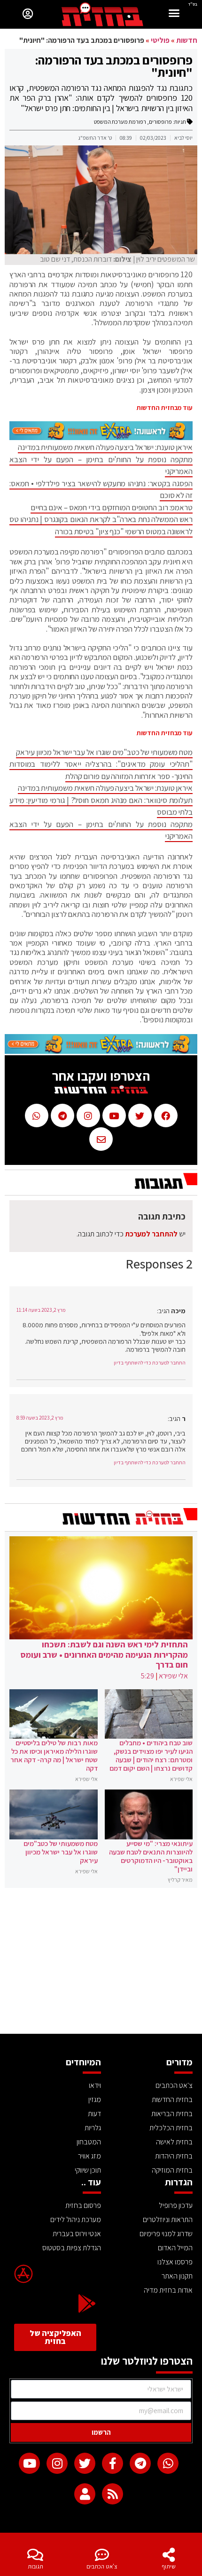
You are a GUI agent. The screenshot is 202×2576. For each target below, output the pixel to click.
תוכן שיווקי (88, 2170)
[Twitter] (85, 2463)
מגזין (95, 2099)
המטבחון (89, 2142)
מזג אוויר (89, 2156)
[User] (85, 2494)
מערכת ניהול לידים (76, 2219)
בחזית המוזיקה (172, 2170)
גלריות (93, 2128)
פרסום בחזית (83, 2205)
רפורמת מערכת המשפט (120, 122)
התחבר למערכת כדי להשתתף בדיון (150, 1363)
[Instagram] (57, 2463)
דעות (94, 2114)
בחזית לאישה (174, 2142)
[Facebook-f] (113, 2463)
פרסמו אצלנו (175, 2262)
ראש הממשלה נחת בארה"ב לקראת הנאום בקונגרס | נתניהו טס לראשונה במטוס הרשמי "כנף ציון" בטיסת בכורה (101, 525)
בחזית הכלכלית (171, 2128)
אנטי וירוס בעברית (77, 2234)
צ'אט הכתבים (102, 2566)
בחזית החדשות (172, 2099)
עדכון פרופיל (176, 2205)
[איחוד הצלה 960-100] (101, 437)
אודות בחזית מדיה (168, 2290)
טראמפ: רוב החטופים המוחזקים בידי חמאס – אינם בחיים (112, 507)
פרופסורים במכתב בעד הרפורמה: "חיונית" (114, 66)
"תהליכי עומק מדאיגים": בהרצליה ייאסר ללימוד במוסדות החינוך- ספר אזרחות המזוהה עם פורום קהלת (101, 770)
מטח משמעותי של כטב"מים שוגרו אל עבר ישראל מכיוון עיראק (104, 752)
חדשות (187, 40)
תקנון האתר (177, 2276)
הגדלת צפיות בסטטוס (72, 2248)
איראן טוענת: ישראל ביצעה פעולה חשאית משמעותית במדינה (105, 447)
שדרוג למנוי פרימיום (166, 2234)
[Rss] (113, 2494)
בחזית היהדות (174, 2156)
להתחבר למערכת (151, 1234)
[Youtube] (29, 2463)
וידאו (95, 2085)
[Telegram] (140, 2463)
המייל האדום (175, 2248)
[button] (174, 14)
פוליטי (160, 40)
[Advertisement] (101, 1963)
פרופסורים (160, 122)
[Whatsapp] (168, 2463)
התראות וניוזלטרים (168, 2219)
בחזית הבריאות (172, 2114)
